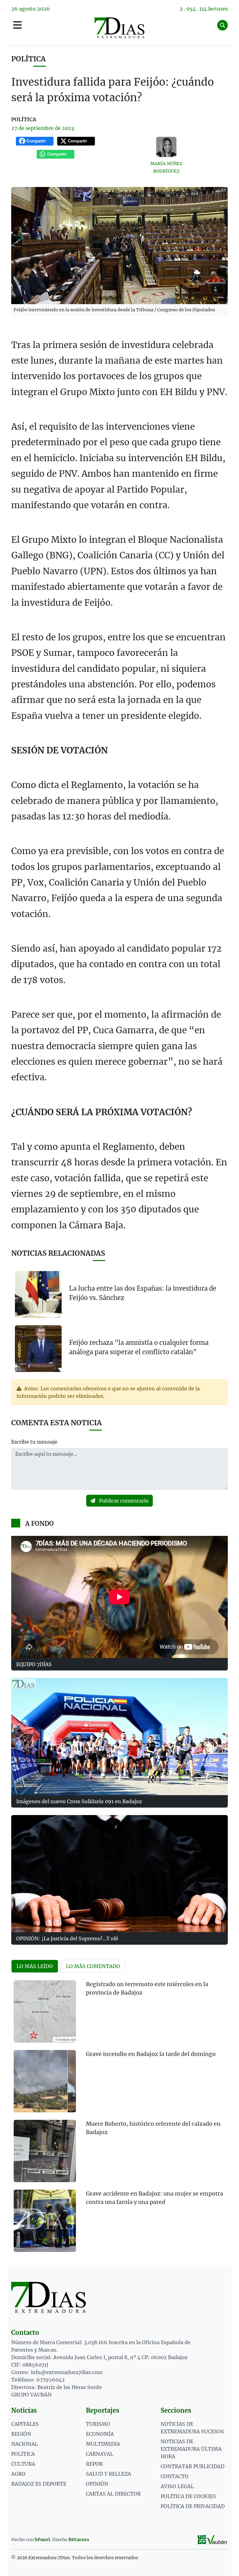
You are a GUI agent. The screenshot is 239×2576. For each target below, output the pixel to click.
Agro (18, 2474)
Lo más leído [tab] (35, 1966)
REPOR (94, 2464)
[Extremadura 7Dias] (119, 28)
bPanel (42, 2540)
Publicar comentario (123, 1501)
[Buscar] (223, 25)
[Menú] (17, 25)
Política (28, 59)
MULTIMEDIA (103, 2444)
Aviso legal (177, 2486)
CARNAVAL (100, 2454)
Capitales (25, 2424)
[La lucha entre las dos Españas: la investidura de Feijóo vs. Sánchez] (38, 1294)
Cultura (23, 2464)
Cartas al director (113, 2494)
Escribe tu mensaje (34, 1442)
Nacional (25, 2444)
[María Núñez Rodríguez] (166, 147)
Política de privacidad (193, 2506)
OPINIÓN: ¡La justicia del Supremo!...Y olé (67, 1938)
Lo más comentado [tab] (93, 1966)
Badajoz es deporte (39, 2484)
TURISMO (98, 2424)
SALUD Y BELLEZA (108, 2474)
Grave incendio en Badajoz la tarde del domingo (151, 2054)
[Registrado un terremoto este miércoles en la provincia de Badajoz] (45, 2011)
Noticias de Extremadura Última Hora (191, 2449)
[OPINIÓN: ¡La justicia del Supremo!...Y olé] (119, 1874)
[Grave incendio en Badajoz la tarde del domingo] (45, 2081)
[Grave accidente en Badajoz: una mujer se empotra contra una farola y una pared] (45, 2221)
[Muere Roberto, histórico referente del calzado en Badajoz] (45, 2151)
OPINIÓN (97, 2484)
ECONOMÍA (100, 2434)
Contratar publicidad (192, 2466)
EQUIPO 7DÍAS (34, 1664)
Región (21, 2434)
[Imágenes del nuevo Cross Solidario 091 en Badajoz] (119, 1737)
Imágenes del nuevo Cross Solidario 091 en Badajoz (79, 1801)
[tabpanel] (119, 2120)
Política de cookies (188, 2496)
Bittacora (79, 2540)
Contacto (175, 2476)
